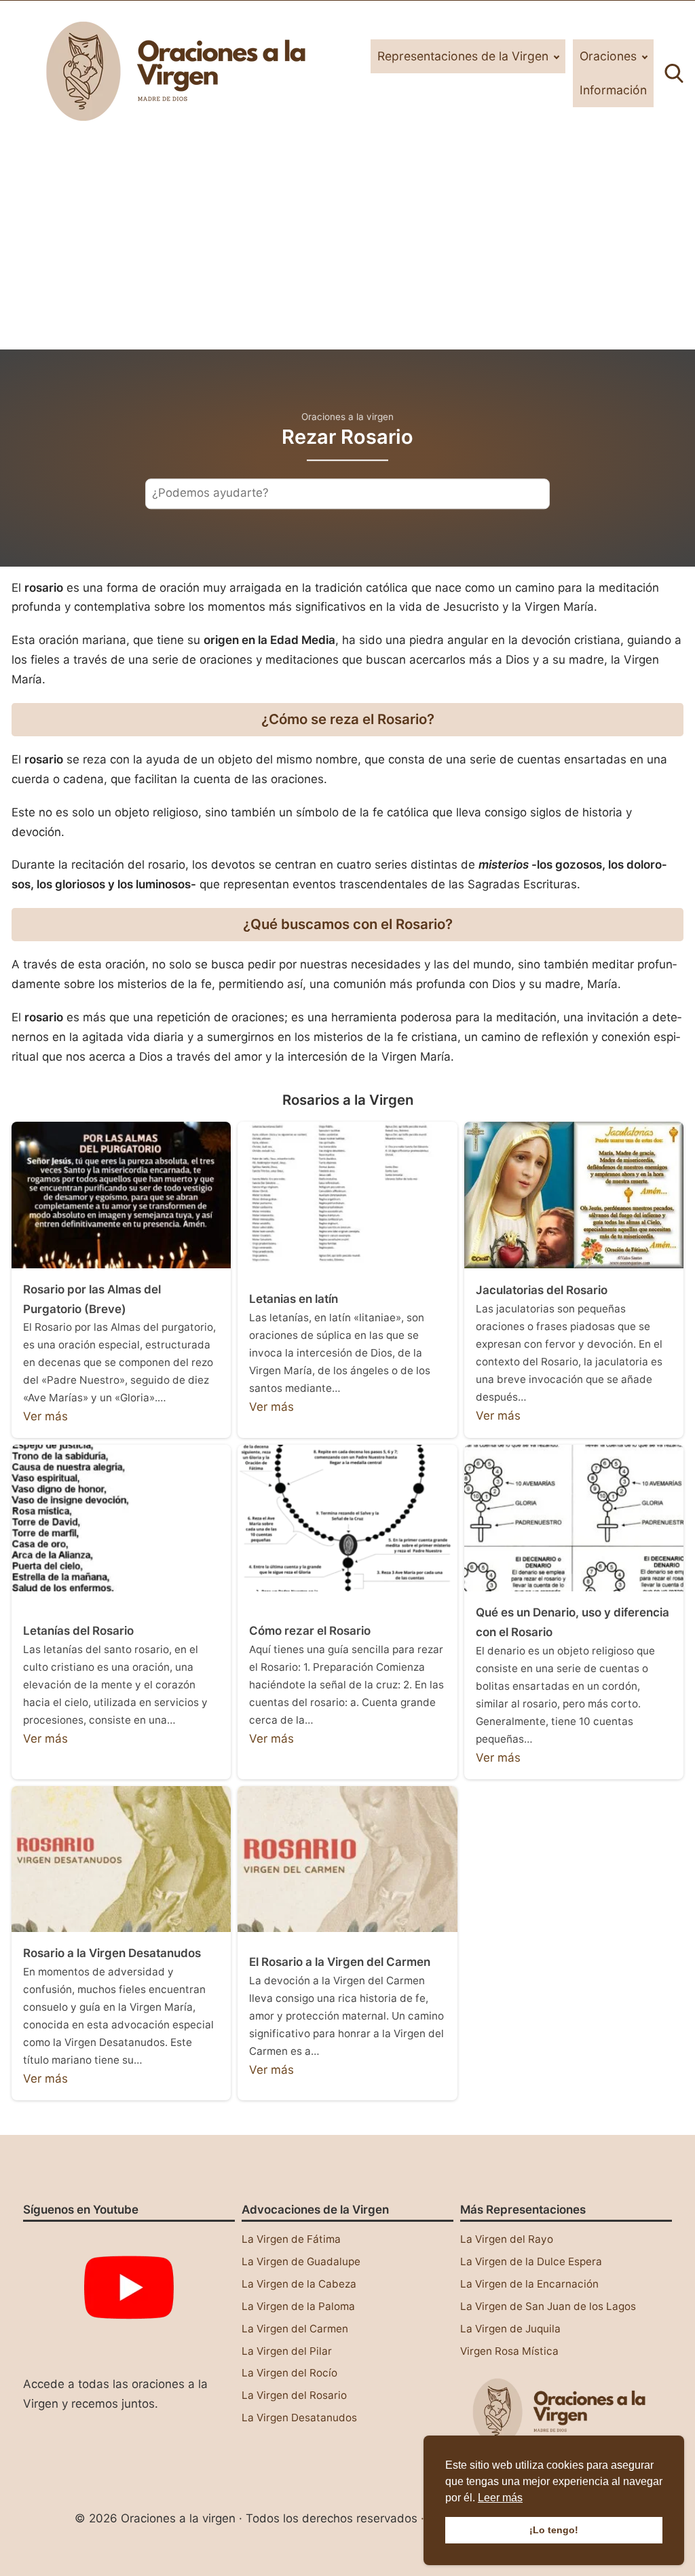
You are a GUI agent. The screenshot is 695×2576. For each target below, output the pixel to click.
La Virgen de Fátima (291, 2239)
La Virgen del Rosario (294, 2395)
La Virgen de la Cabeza (299, 2284)
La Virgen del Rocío (289, 2373)
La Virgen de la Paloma (298, 2306)
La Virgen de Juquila (510, 2329)
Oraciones (608, 56)
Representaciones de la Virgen (463, 56)
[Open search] (674, 73)
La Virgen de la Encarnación (529, 2284)
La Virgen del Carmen (295, 2329)
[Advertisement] (347, 248)
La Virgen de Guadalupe (301, 2261)
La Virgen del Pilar (287, 2351)
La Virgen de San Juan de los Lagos (548, 2306)
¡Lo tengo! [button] (554, 2530)
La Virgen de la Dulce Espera (531, 2261)
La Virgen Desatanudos (299, 2418)
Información (613, 90)
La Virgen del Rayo (507, 2239)
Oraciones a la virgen (347, 417)
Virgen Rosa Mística (509, 2351)
